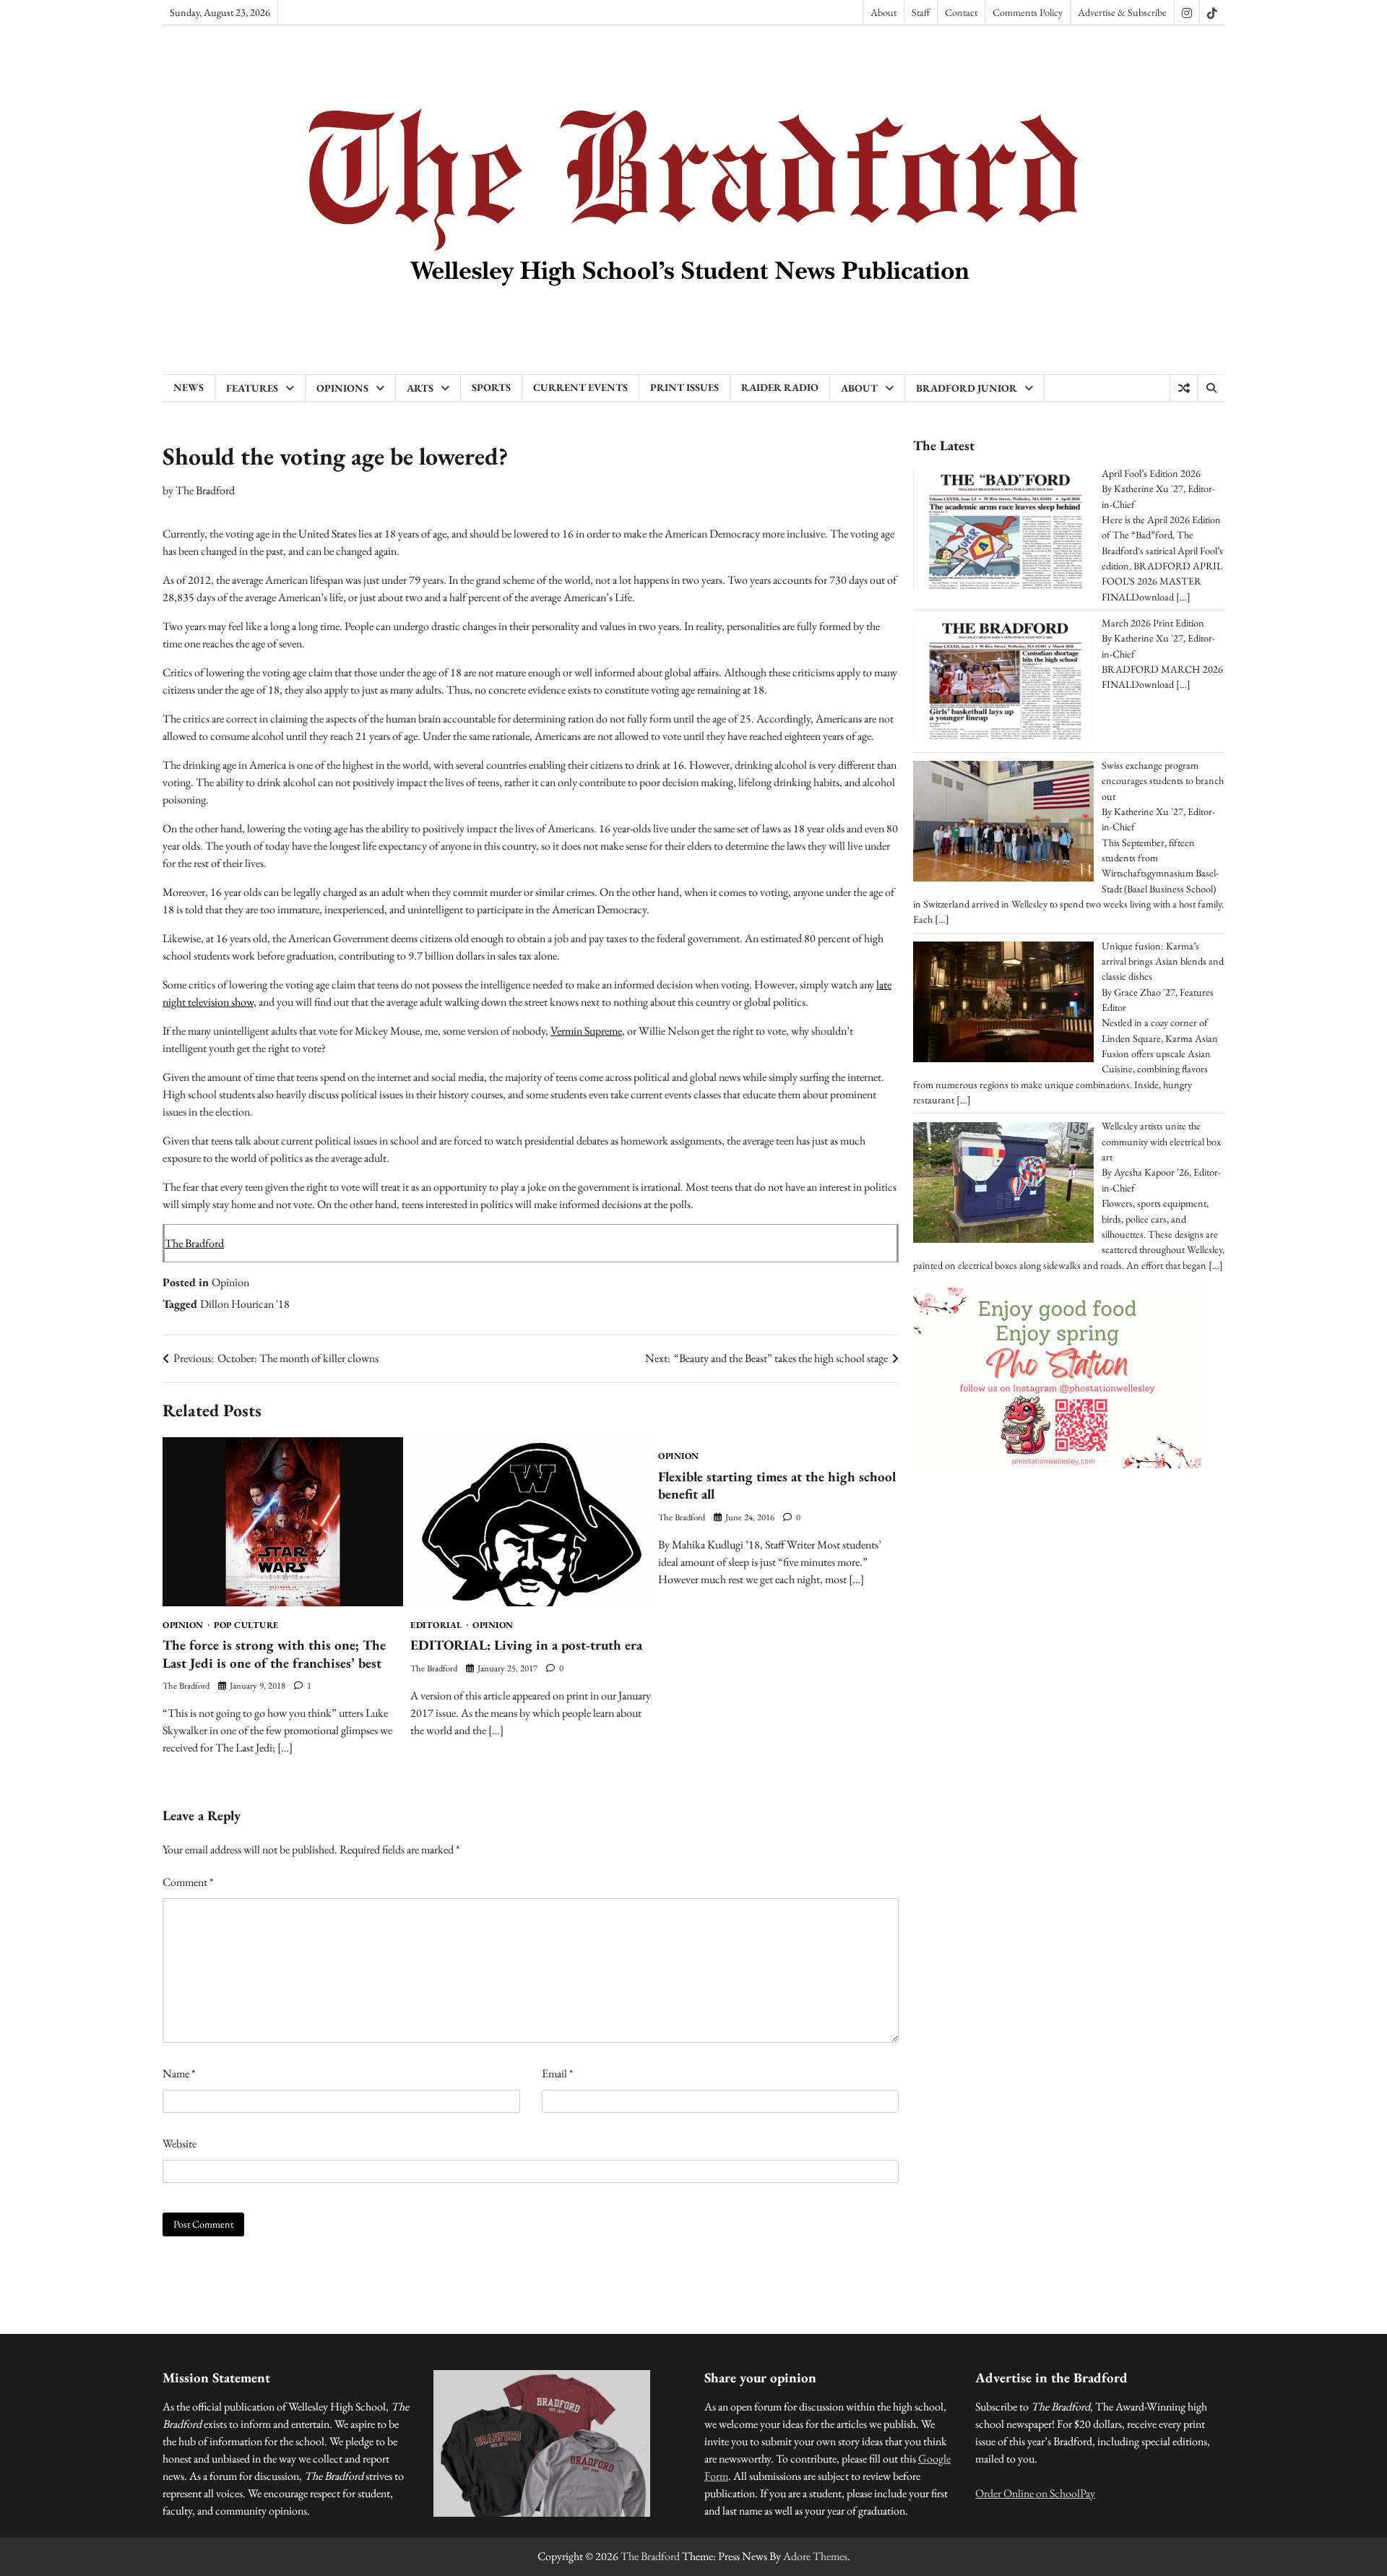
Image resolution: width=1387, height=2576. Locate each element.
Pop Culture (246, 1625)
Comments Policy (1028, 12)
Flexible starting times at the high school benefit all (777, 1486)
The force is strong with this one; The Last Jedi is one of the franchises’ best (274, 1654)
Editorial (436, 1625)
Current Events (580, 387)
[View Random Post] (1184, 388)
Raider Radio (780, 387)
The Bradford (205, 490)
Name (179, 2073)
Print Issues (684, 387)
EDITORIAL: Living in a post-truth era (526, 1645)
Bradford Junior (967, 388)
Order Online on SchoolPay (1035, 2493)
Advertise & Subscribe (1122, 12)
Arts (420, 388)
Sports (491, 387)
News (189, 387)
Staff (921, 12)
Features (252, 388)
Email (557, 2073)
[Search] (1211, 388)
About (883, 12)
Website (180, 2144)
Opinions (342, 388)
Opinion (230, 1282)
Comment (188, 1882)
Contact (961, 12)
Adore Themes (815, 2556)
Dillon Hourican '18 (245, 1304)
